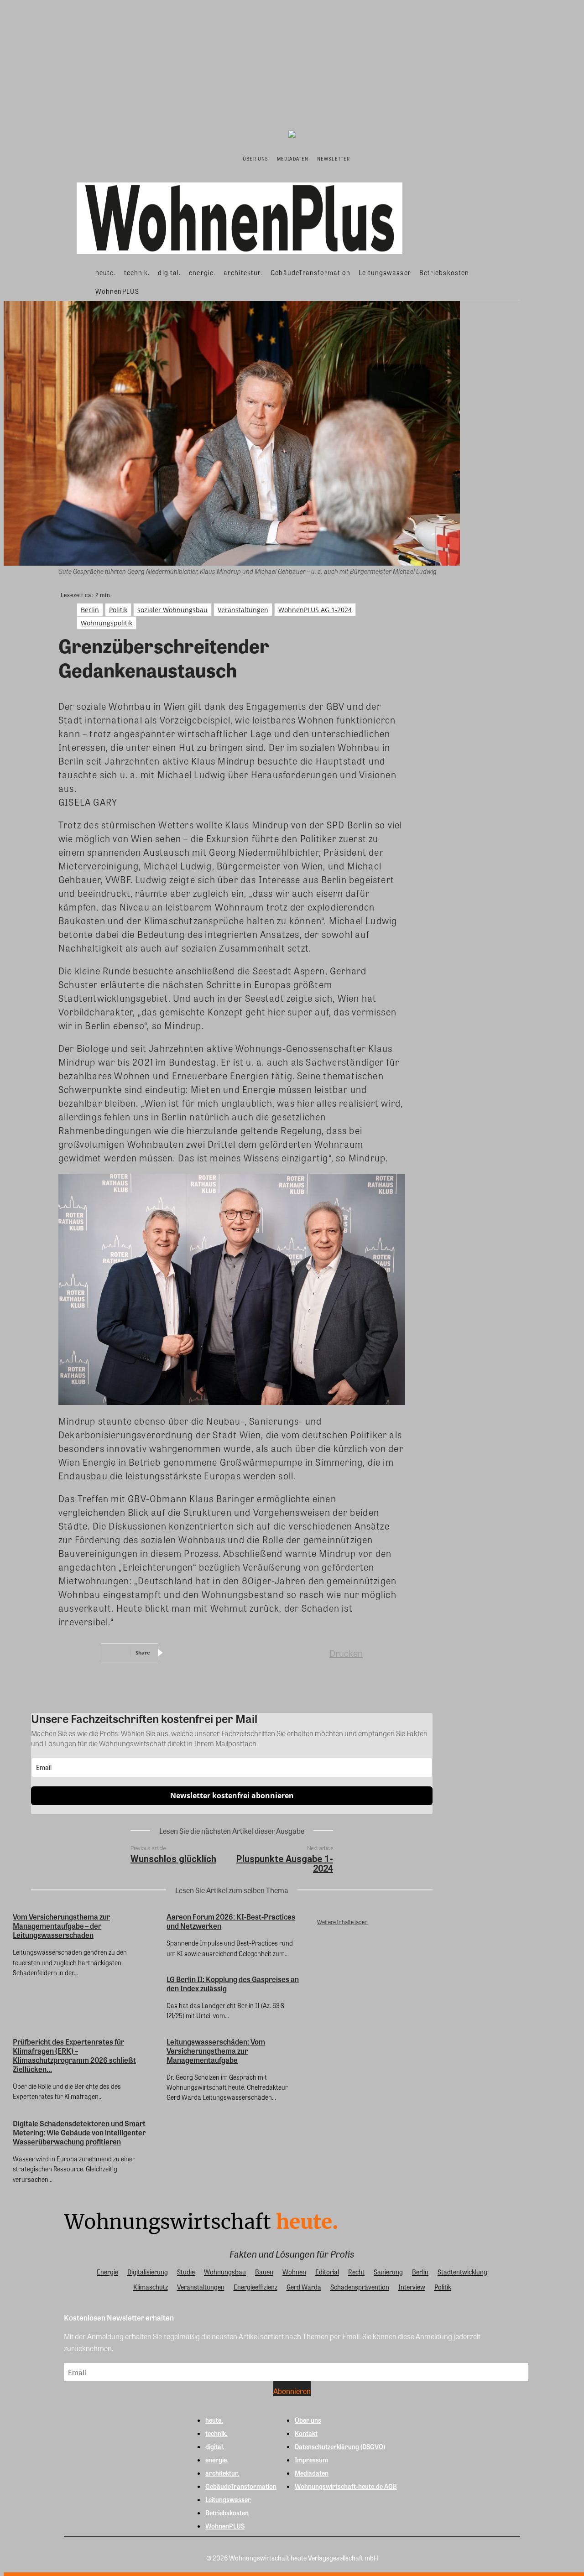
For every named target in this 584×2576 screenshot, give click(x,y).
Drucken (346, 1653)
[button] (364, 158)
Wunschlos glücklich (173, 1859)
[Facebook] (183, 1653)
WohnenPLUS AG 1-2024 (315, 610)
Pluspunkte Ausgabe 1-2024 (285, 1864)
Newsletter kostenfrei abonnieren (232, 1795)
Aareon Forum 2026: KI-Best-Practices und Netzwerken (231, 1921)
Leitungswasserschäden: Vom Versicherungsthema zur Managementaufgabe (216, 2051)
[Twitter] (216, 1653)
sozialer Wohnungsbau (172, 610)
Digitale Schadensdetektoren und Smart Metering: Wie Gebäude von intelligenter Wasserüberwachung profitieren (79, 2132)
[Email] (282, 1653)
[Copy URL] (314, 1653)
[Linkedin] (249, 1653)
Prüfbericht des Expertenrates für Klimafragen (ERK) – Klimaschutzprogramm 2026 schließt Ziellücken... (74, 2055)
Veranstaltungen (243, 610)
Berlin (90, 610)
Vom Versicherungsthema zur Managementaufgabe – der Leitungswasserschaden (61, 1926)
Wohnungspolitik (107, 623)
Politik (118, 610)
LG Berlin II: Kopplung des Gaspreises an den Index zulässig (233, 1984)
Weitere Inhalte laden (342, 1922)
